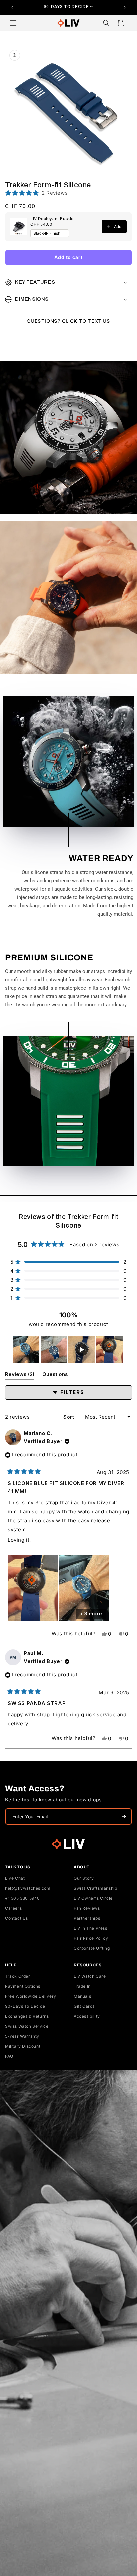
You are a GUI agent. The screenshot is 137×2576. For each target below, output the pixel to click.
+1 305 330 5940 (22, 1898)
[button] (13, 23)
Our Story (84, 1878)
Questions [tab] (55, 1375)
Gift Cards (84, 2006)
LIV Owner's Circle (93, 1898)
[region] (68, 1350)
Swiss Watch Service (27, 2026)
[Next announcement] (125, 7)
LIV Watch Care (90, 1976)
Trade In (82, 1986)
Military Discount (23, 2046)
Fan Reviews (87, 1908)
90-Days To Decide (25, 2006)
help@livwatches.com (28, 1888)
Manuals (82, 1996)
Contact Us (16, 1918)
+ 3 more (91, 1614)
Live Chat (15, 1878)
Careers (13, 1908)
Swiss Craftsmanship (95, 1888)
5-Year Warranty (22, 2036)
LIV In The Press (91, 1928)
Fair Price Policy (91, 1938)
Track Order (18, 1976)
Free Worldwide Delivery (31, 1996)
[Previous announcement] (12, 7)
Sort (69, 1417)
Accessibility (87, 2016)
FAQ (9, 2056)
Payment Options (23, 1986)
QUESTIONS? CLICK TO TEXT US (68, 321)
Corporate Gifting (92, 1948)
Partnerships (87, 1918)
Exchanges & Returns (27, 2016)
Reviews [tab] (20, 1375)
